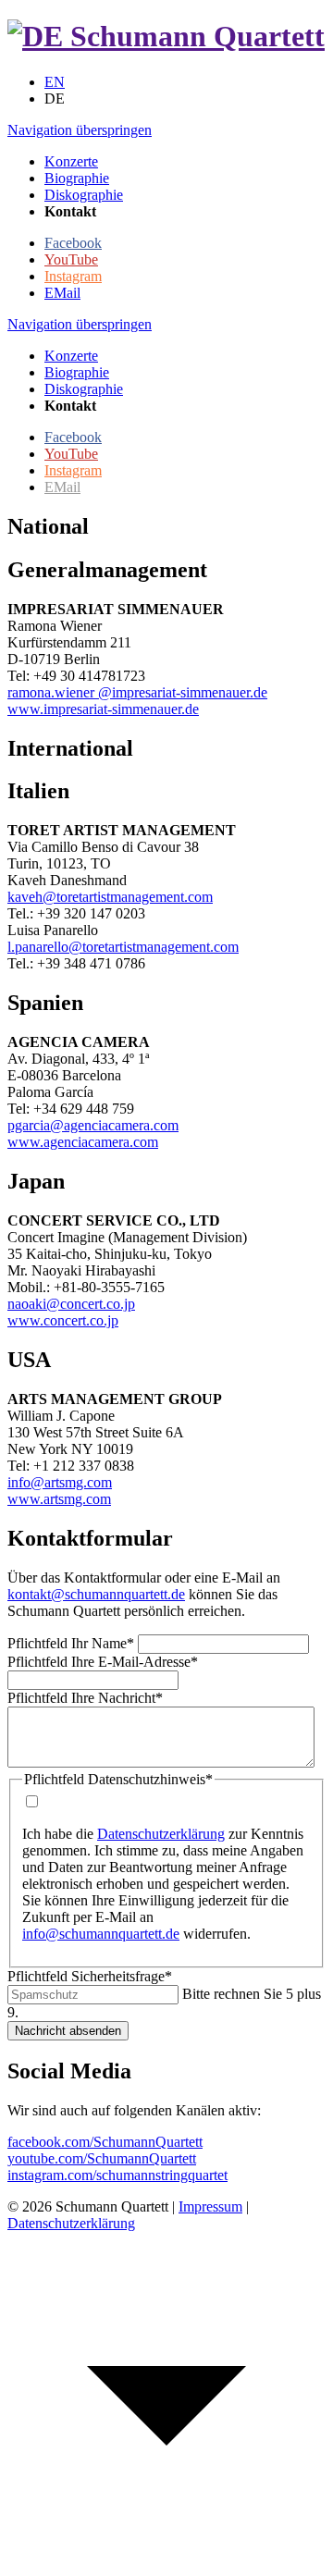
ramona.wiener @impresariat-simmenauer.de (137, 692)
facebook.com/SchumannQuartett (105, 2142)
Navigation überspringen (80, 130)
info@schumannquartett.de (101, 1934)
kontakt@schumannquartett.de (96, 1594)
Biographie (77, 372)
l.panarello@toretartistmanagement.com (123, 947)
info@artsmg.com (60, 1482)
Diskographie (84, 389)
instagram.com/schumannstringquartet (117, 2175)
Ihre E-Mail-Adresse (103, 1662)
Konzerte (71, 356)
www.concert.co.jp (63, 1320)
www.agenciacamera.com (83, 1142)
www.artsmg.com (59, 1499)
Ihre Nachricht (85, 1698)
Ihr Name (71, 1643)
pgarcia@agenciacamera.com (93, 1125)
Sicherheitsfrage (90, 1976)
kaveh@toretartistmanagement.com (110, 897)
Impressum (210, 2206)
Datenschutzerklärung (161, 1834)
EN (55, 82)
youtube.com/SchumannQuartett (102, 2158)
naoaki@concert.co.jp (71, 1304)
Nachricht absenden (68, 2031)
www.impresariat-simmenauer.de (103, 709)
